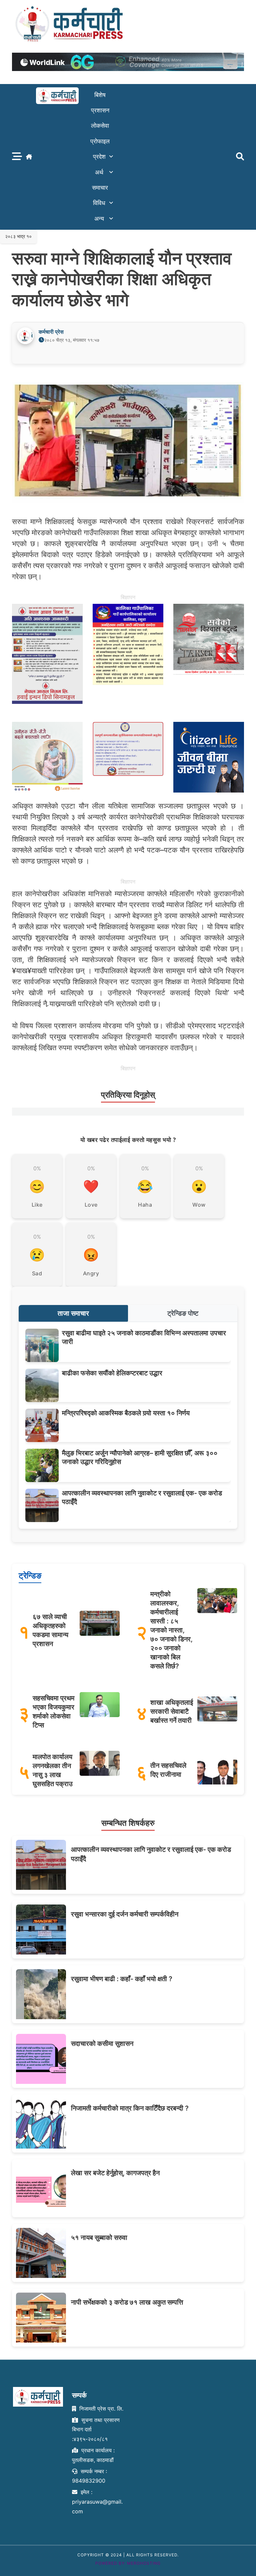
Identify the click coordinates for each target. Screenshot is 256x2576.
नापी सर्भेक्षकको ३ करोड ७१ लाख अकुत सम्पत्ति (127, 2302)
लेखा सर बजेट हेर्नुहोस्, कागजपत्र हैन (115, 2173)
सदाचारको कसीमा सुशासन (102, 2044)
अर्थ (99, 172)
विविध (99, 203)
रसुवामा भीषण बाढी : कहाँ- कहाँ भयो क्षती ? (122, 1979)
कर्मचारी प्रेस (51, 332)
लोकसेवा (100, 126)
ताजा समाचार (73, 1313)
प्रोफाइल (100, 141)
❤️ (91, 1186)
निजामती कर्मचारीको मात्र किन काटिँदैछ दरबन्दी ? (130, 2108)
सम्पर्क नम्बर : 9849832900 (89, 2476)
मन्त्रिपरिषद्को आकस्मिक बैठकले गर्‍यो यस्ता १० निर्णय (126, 1413)
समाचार (100, 188)
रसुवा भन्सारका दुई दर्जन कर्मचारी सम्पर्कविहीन (125, 1914)
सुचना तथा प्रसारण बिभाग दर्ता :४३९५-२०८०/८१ (96, 2430)
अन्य (99, 219)
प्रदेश (99, 157)
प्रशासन (100, 110)
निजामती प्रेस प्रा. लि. (100, 2409)
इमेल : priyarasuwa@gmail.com (97, 2502)
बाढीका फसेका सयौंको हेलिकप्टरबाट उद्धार (112, 1373)
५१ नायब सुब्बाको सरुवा (99, 2238)
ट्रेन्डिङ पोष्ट (183, 1313)
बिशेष (100, 95)
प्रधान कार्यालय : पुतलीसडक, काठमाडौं (93, 2455)
